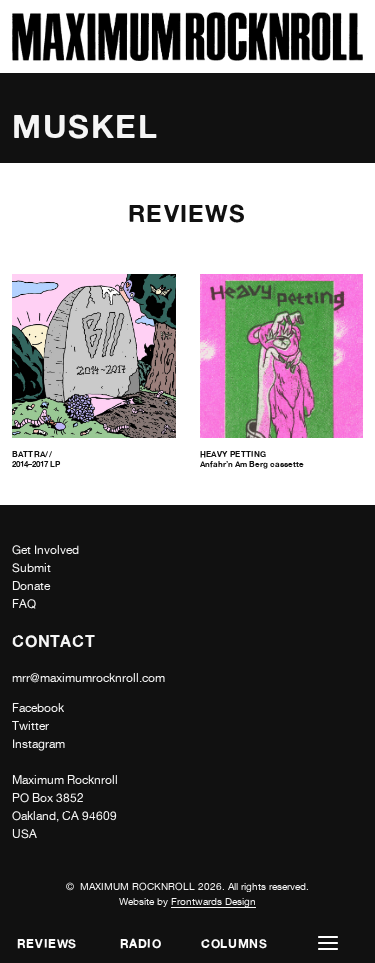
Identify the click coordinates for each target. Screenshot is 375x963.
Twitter (30, 726)
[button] (328, 943)
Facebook (38, 708)
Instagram (38, 744)
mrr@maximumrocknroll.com (88, 678)
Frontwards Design (213, 901)
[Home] (187, 55)
